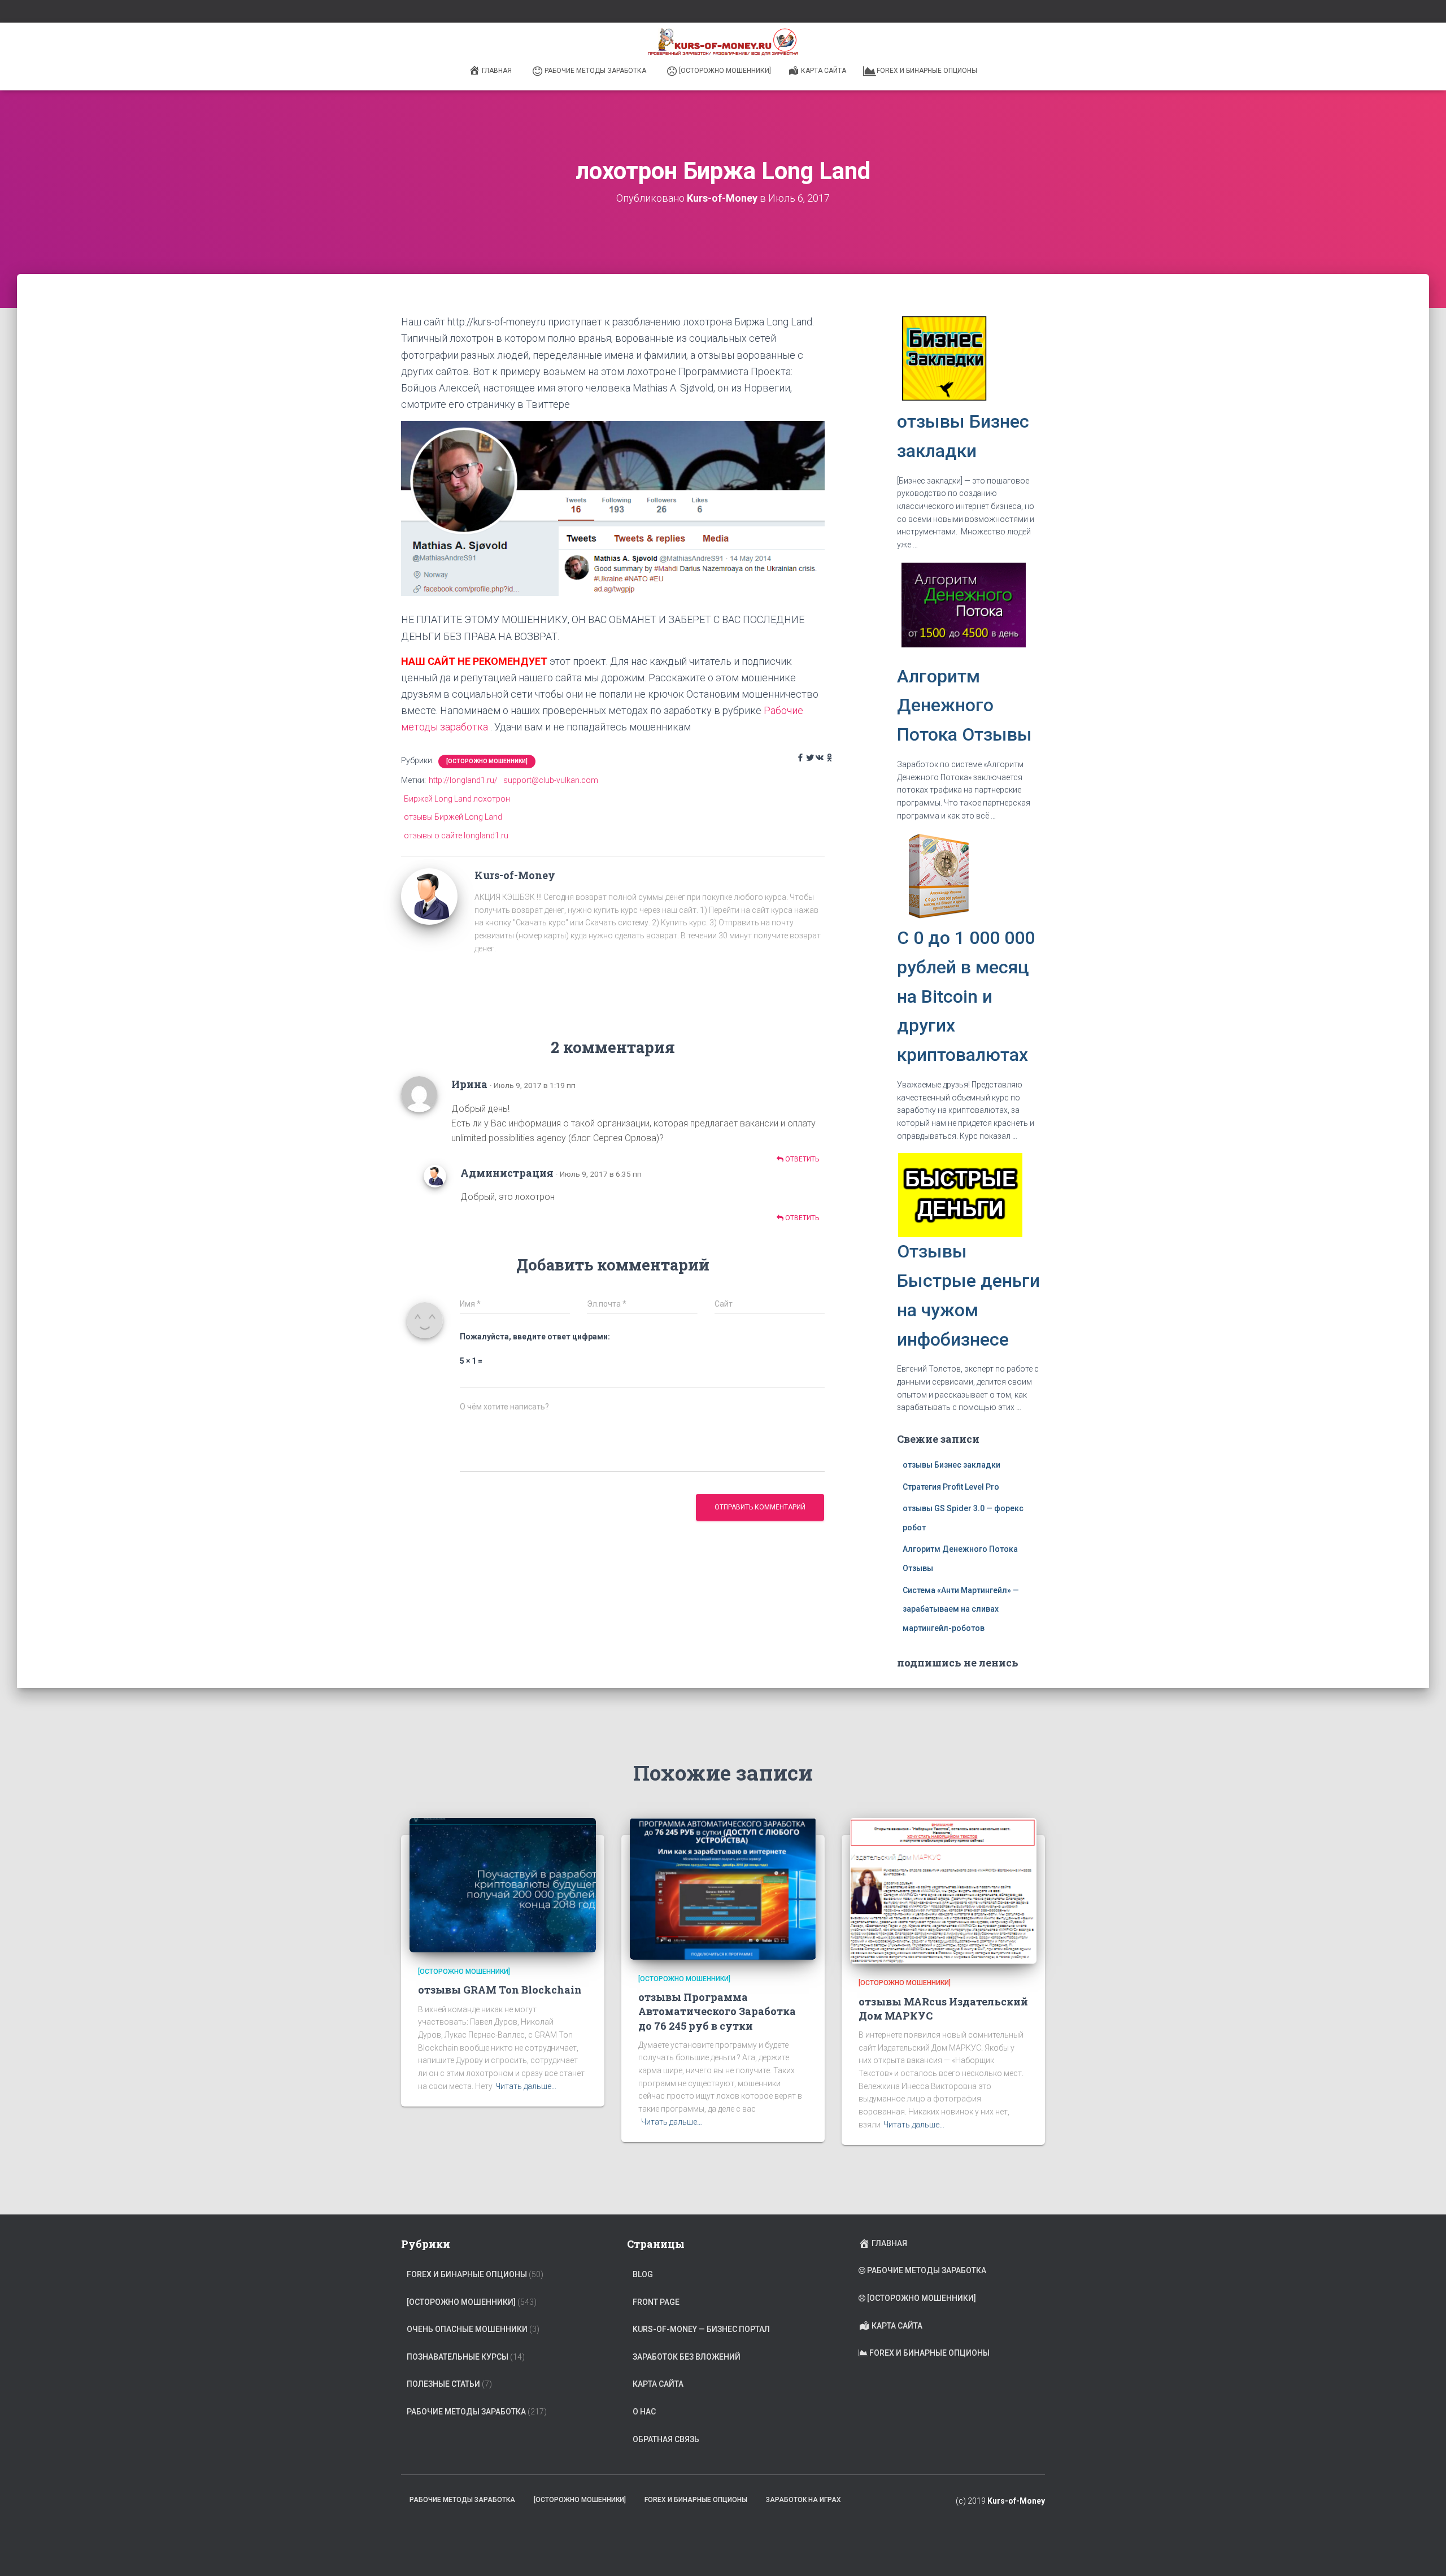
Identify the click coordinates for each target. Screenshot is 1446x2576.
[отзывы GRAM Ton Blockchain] (503, 1885)
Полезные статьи (443, 2384)
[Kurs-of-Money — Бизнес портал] (723, 42)
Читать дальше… (526, 2086)
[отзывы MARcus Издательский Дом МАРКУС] (943, 1890)
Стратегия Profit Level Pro (951, 1487)
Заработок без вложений (687, 2357)
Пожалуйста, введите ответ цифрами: (535, 1337)
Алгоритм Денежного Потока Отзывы (964, 706)
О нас (644, 2412)
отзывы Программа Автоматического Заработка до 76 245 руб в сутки (717, 2011)
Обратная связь (666, 2439)
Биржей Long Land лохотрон (457, 799)
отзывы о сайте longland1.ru (456, 836)
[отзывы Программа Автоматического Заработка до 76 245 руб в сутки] (723, 1888)
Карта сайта (824, 71)
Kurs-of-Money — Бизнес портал (701, 2329)
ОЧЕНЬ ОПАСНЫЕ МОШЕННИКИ (467, 2329)
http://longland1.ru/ (463, 780)
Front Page (656, 2302)
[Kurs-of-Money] (429, 895)
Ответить (801, 1159)
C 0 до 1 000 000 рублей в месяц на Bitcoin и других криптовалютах (966, 996)
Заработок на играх (803, 2500)
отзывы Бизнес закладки (951, 1465)
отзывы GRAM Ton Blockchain (500, 1990)
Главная (497, 71)
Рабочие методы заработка (595, 71)
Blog (643, 2274)
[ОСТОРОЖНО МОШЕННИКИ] (725, 71)
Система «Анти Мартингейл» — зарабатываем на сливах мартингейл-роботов (961, 1609)
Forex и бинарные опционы (927, 71)
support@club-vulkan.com (551, 780)
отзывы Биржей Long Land (453, 817)
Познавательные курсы (458, 2357)
